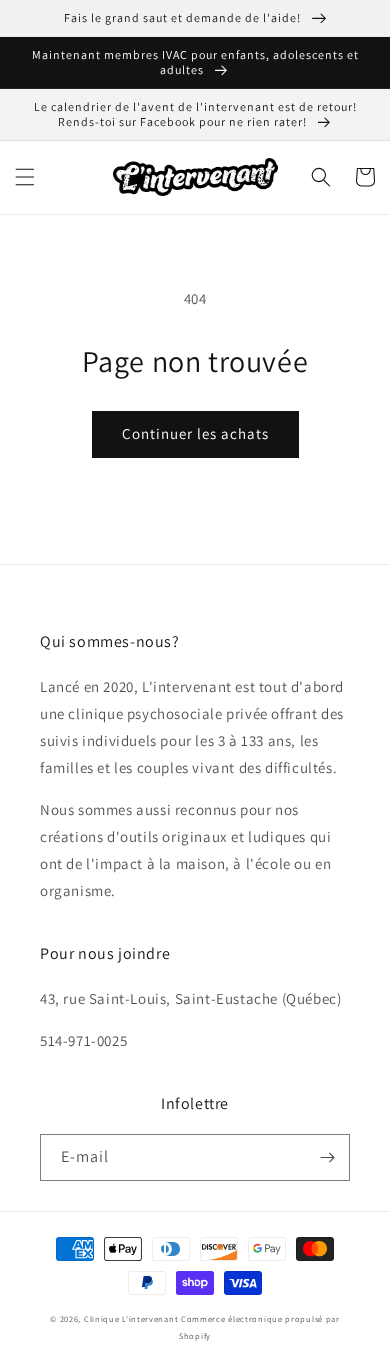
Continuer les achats (195, 433)
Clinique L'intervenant (131, 1318)
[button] (25, 177)
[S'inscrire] (327, 1157)
